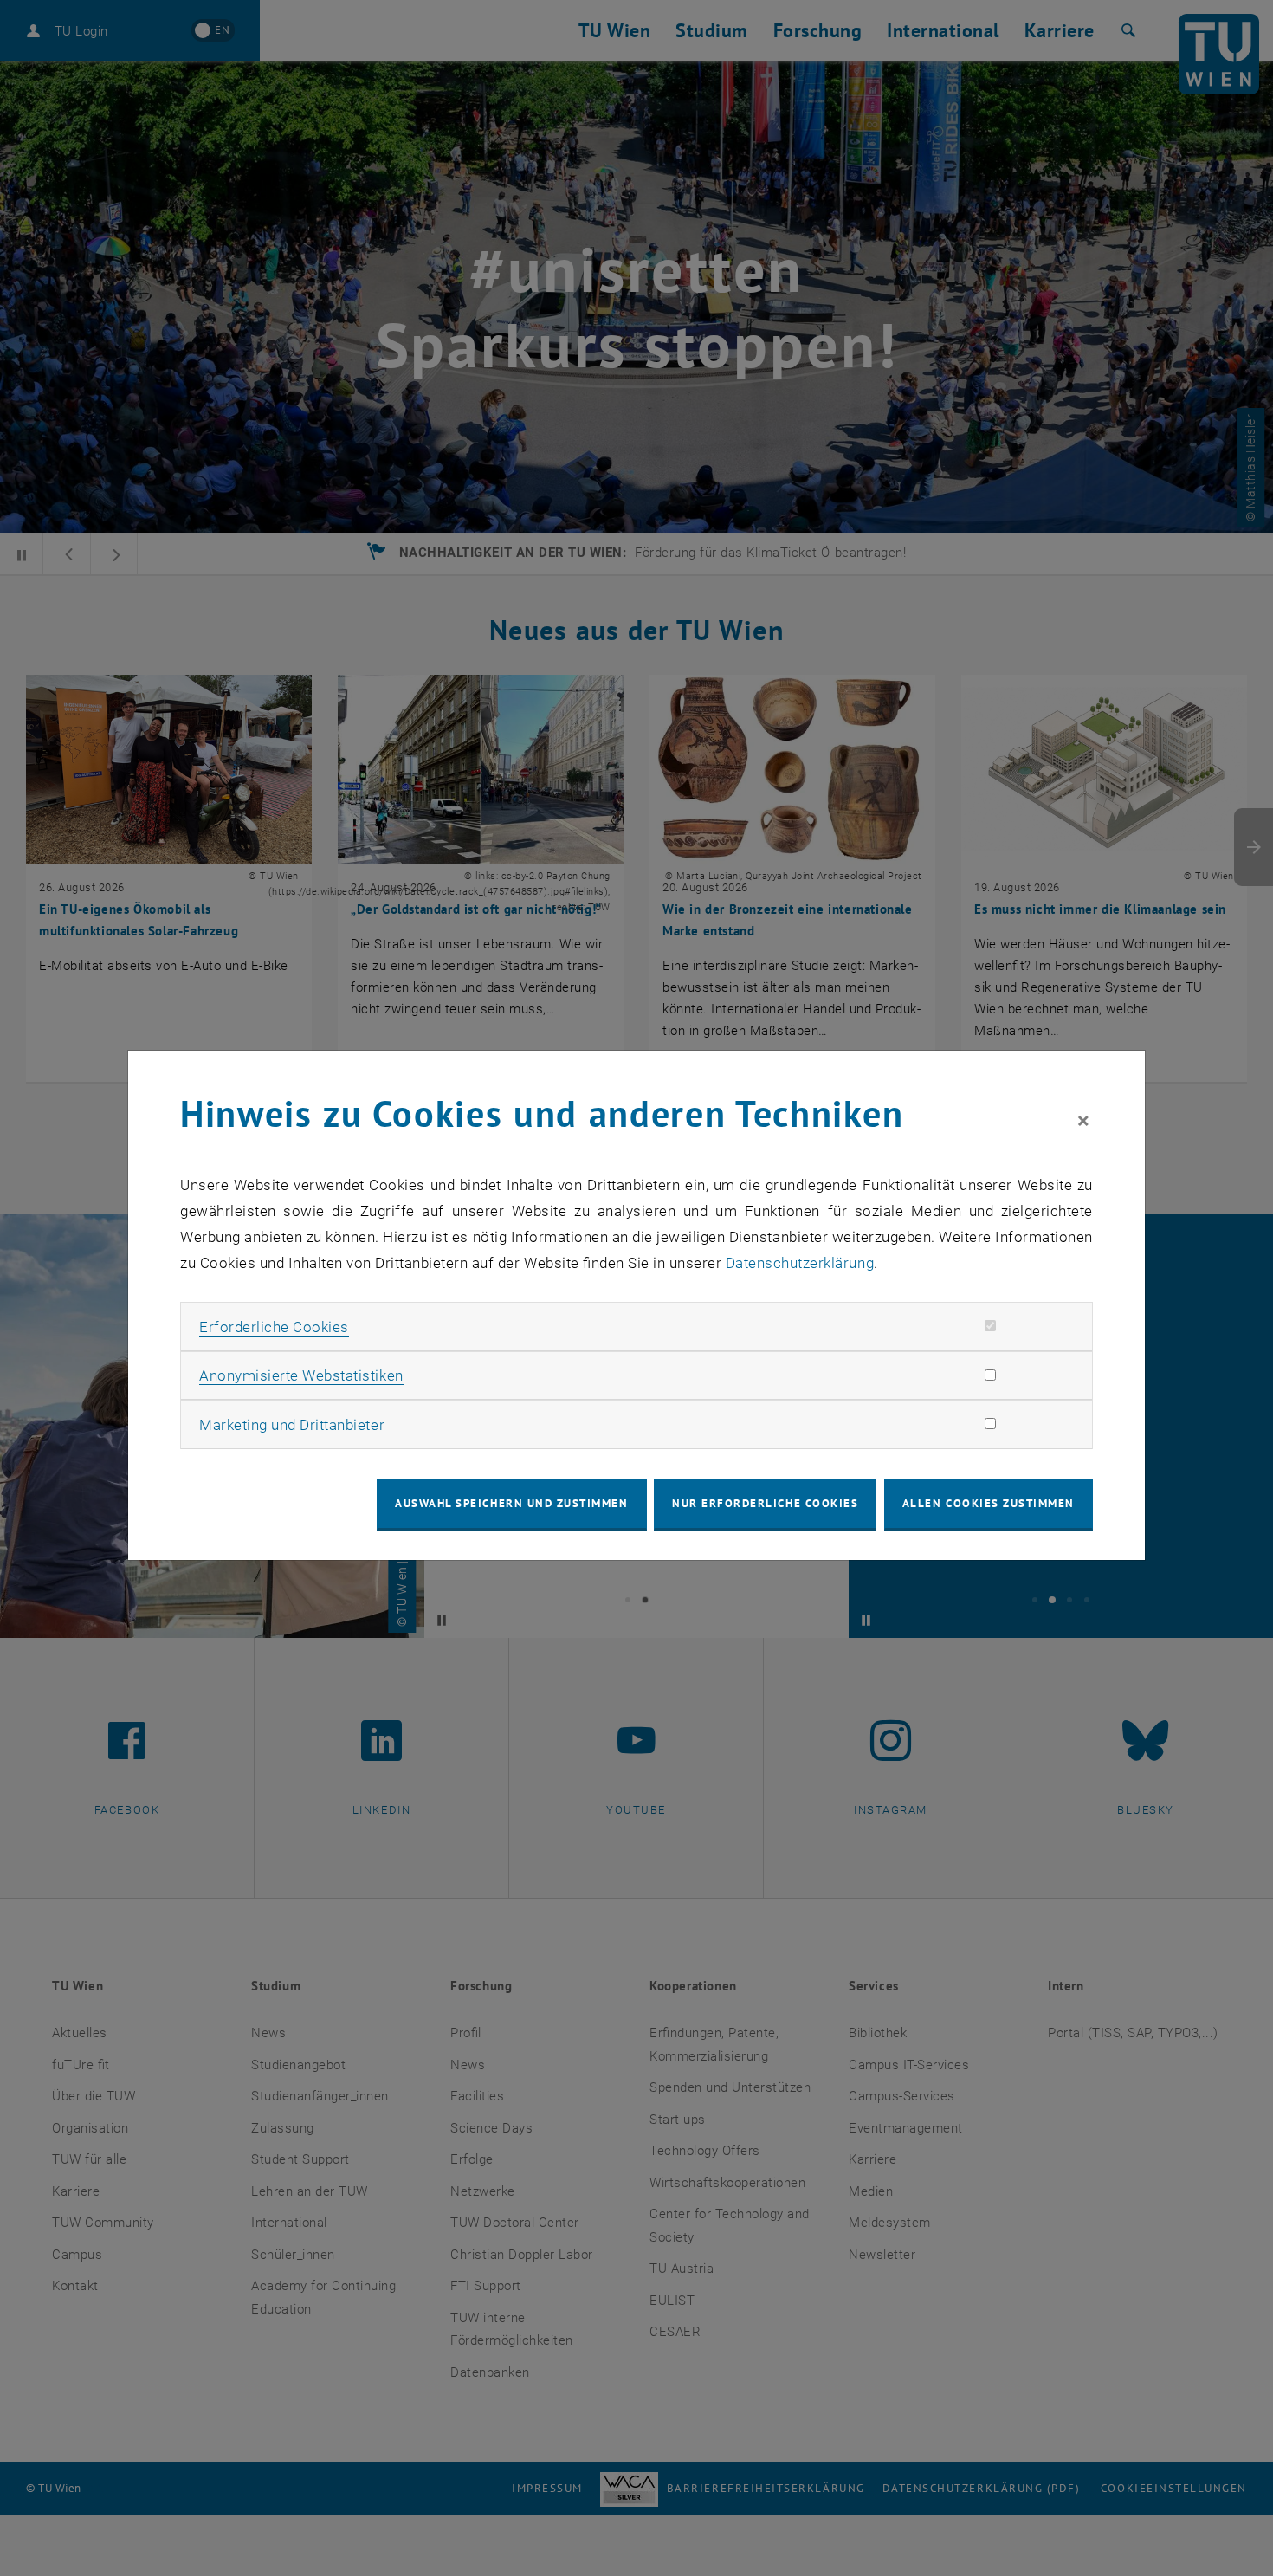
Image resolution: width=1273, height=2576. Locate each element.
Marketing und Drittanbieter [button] (292, 1425)
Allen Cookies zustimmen (989, 1503)
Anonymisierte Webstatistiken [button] (301, 1375)
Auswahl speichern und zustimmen (511, 1503)
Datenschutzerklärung (800, 1263)
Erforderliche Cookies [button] (274, 1327)
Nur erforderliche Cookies (765, 1503)
